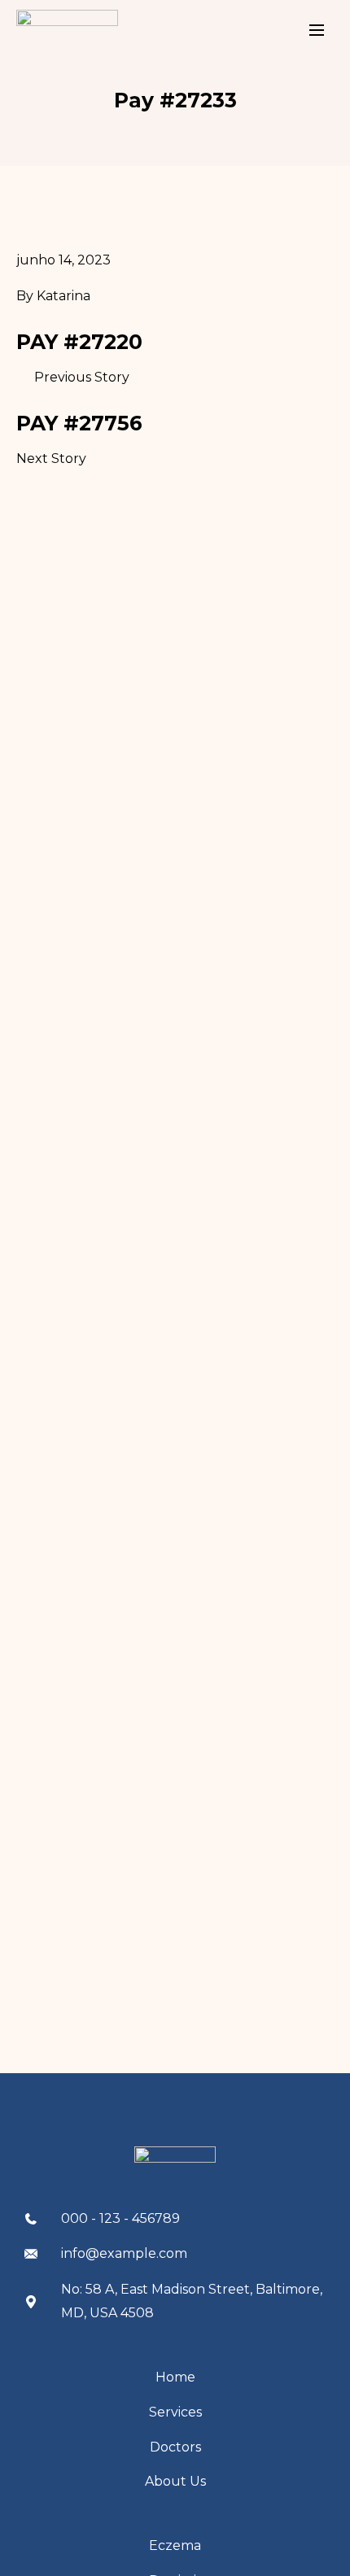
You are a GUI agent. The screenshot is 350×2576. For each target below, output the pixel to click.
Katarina (63, 296)
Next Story (51, 458)
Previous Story (82, 377)
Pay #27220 (79, 342)
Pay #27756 (79, 423)
